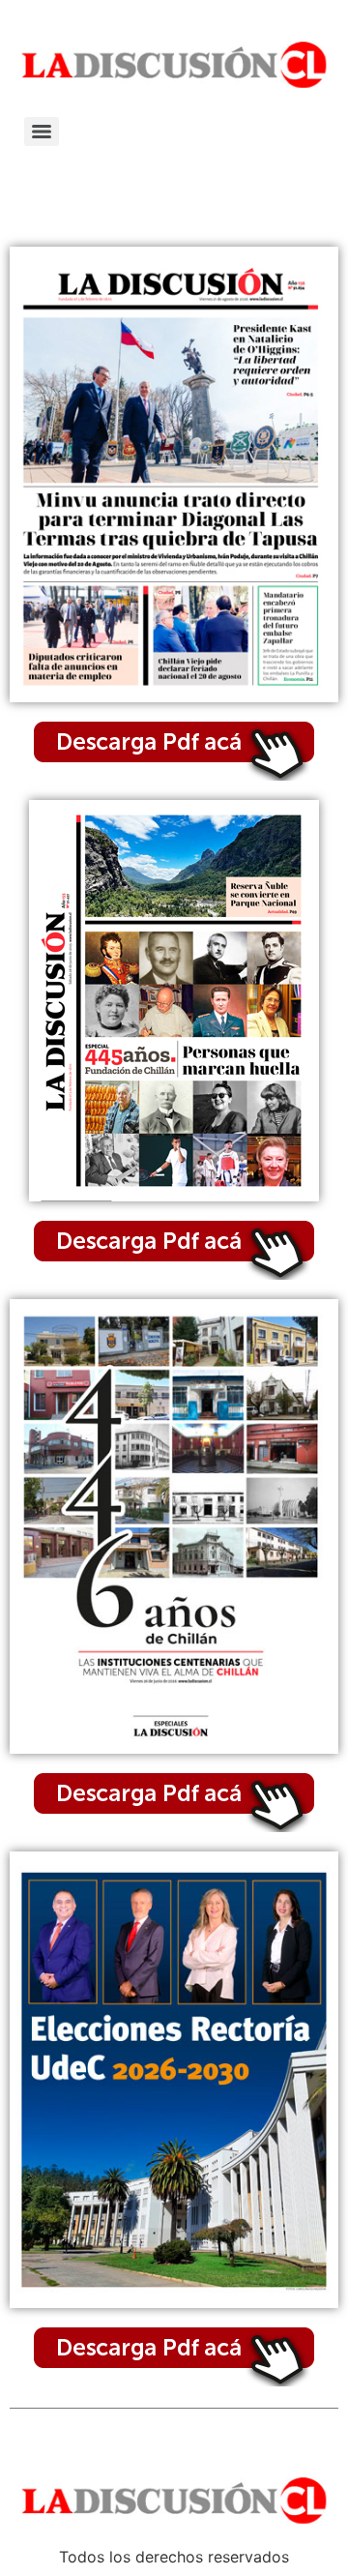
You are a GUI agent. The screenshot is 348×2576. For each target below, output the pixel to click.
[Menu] (42, 132)
